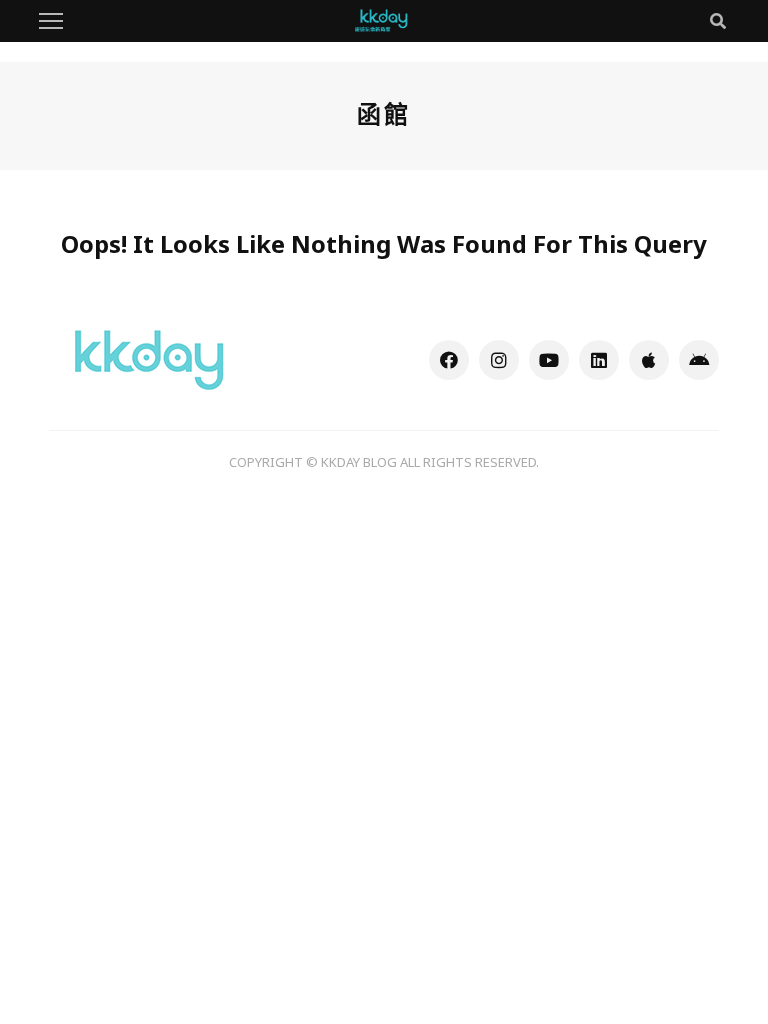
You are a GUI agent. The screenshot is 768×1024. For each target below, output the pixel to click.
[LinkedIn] (599, 360)
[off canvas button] (51, 21)
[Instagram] (499, 360)
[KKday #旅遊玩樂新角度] (149, 358)
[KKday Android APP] (699, 360)
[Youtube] (549, 360)
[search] (718, 21)
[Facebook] (449, 360)
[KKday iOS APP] (649, 360)
